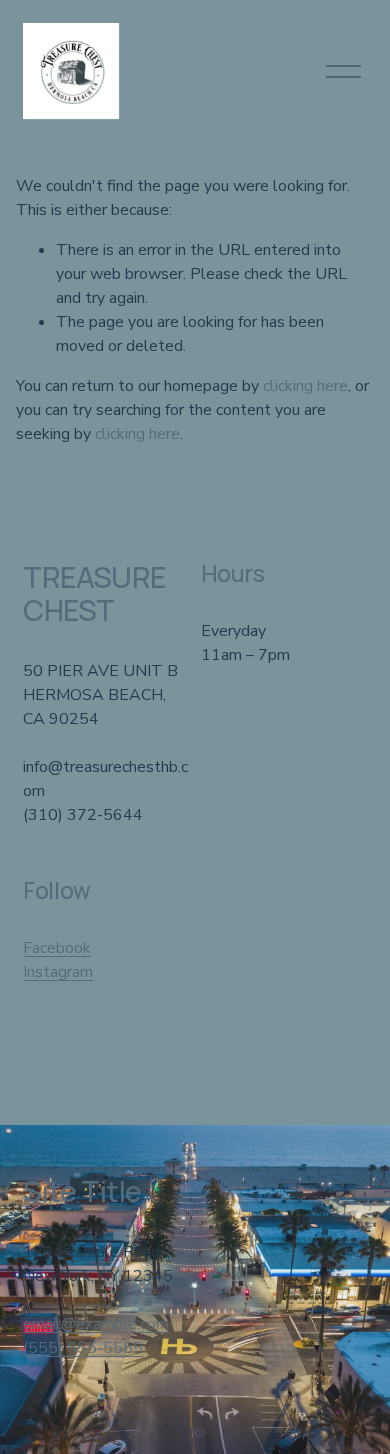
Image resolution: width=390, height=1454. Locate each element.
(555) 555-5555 (83, 1348)
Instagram (58, 972)
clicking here (305, 386)
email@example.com (96, 1324)
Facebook (57, 948)
